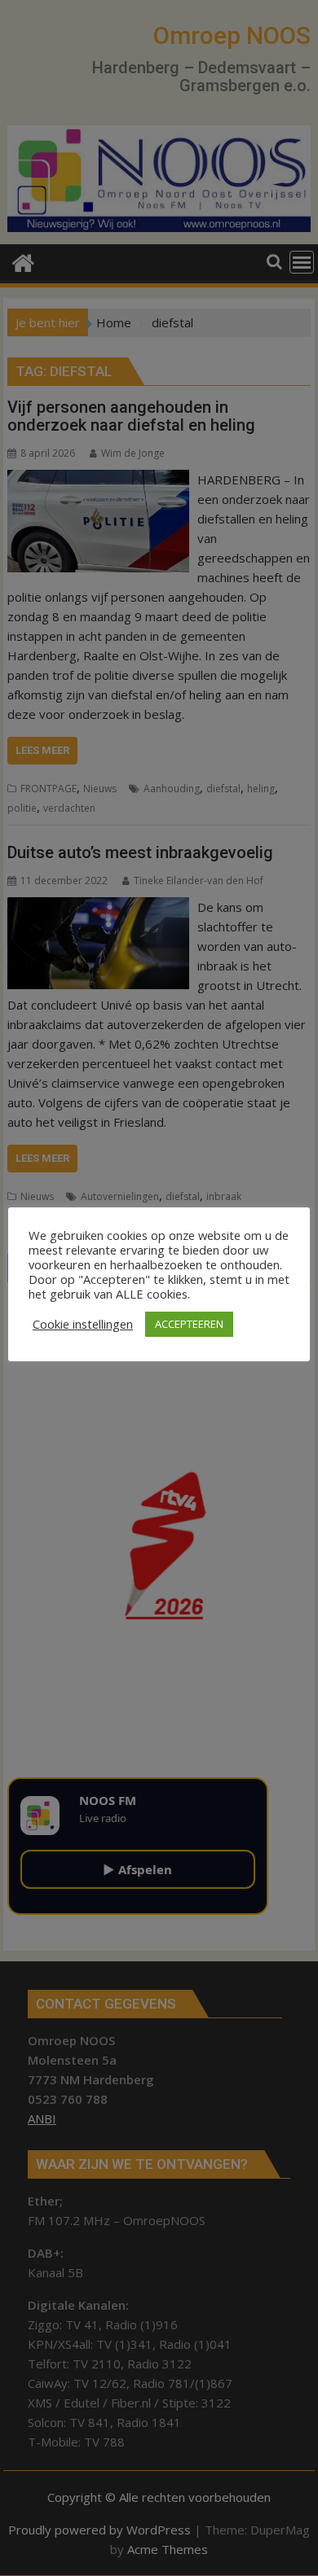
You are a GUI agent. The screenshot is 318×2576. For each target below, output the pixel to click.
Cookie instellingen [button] (83, 1324)
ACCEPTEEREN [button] (189, 1324)
